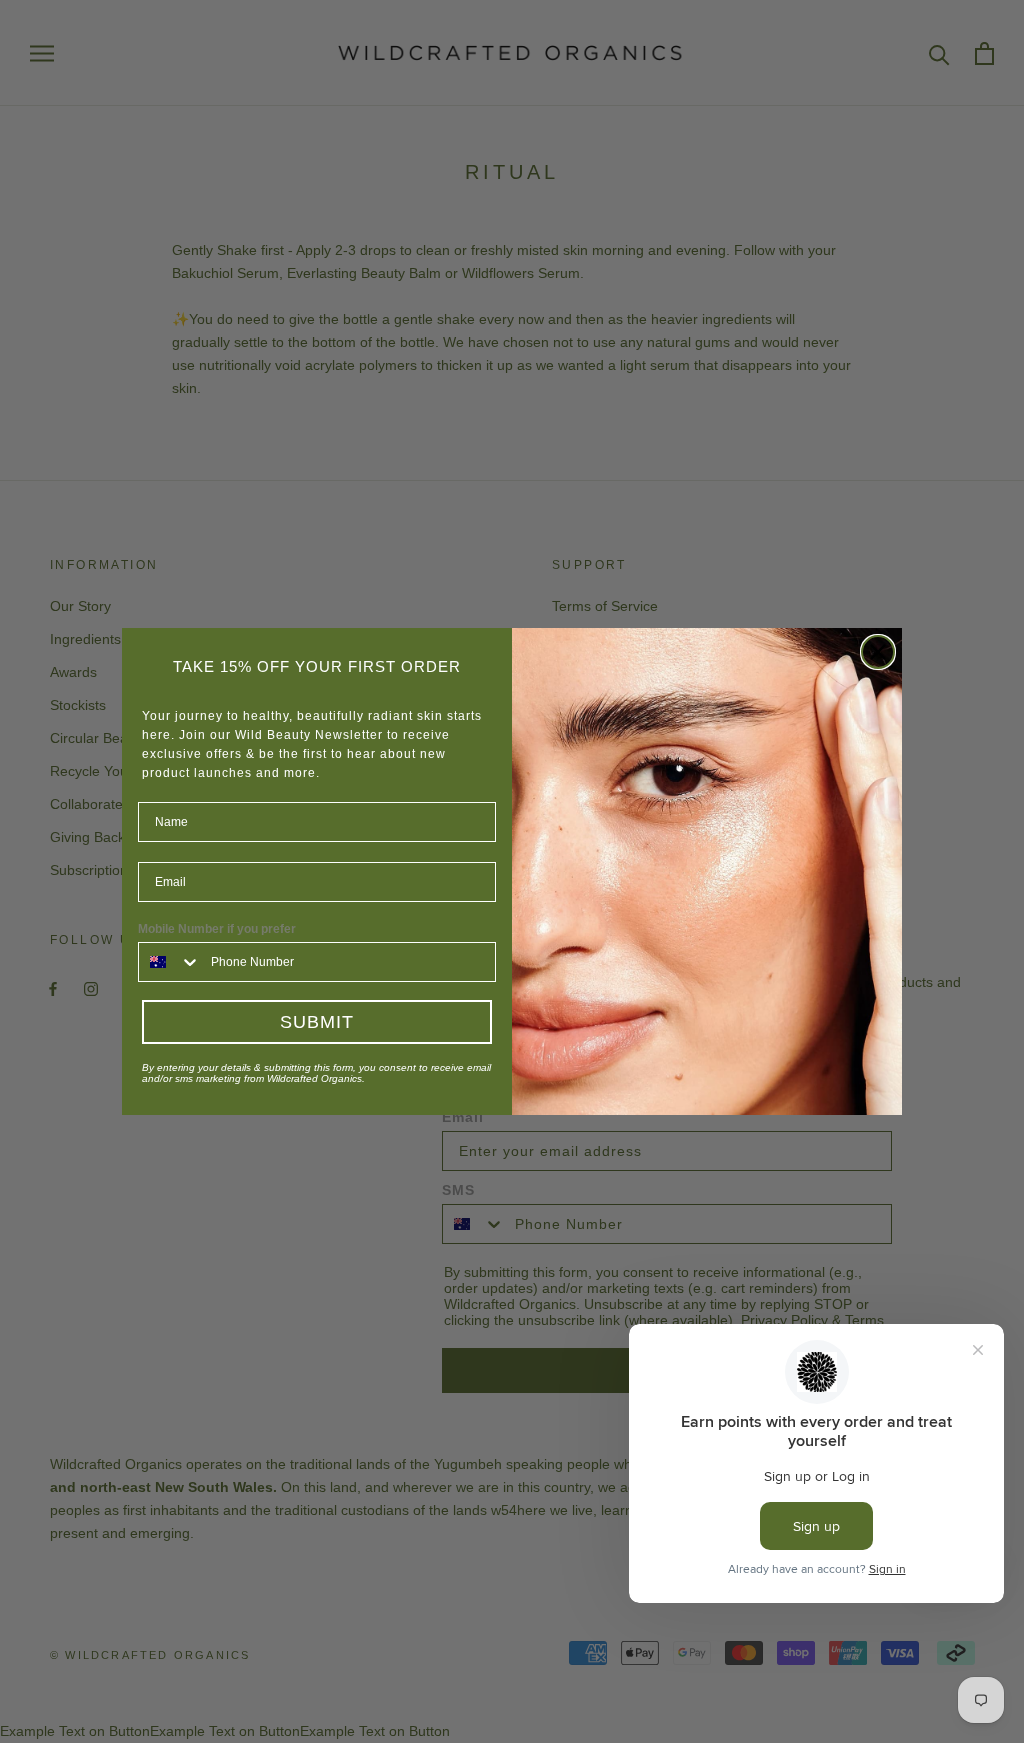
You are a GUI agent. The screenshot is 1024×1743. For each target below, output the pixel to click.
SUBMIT (317, 1022)
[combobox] (170, 962)
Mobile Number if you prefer (217, 929)
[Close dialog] (878, 652)
